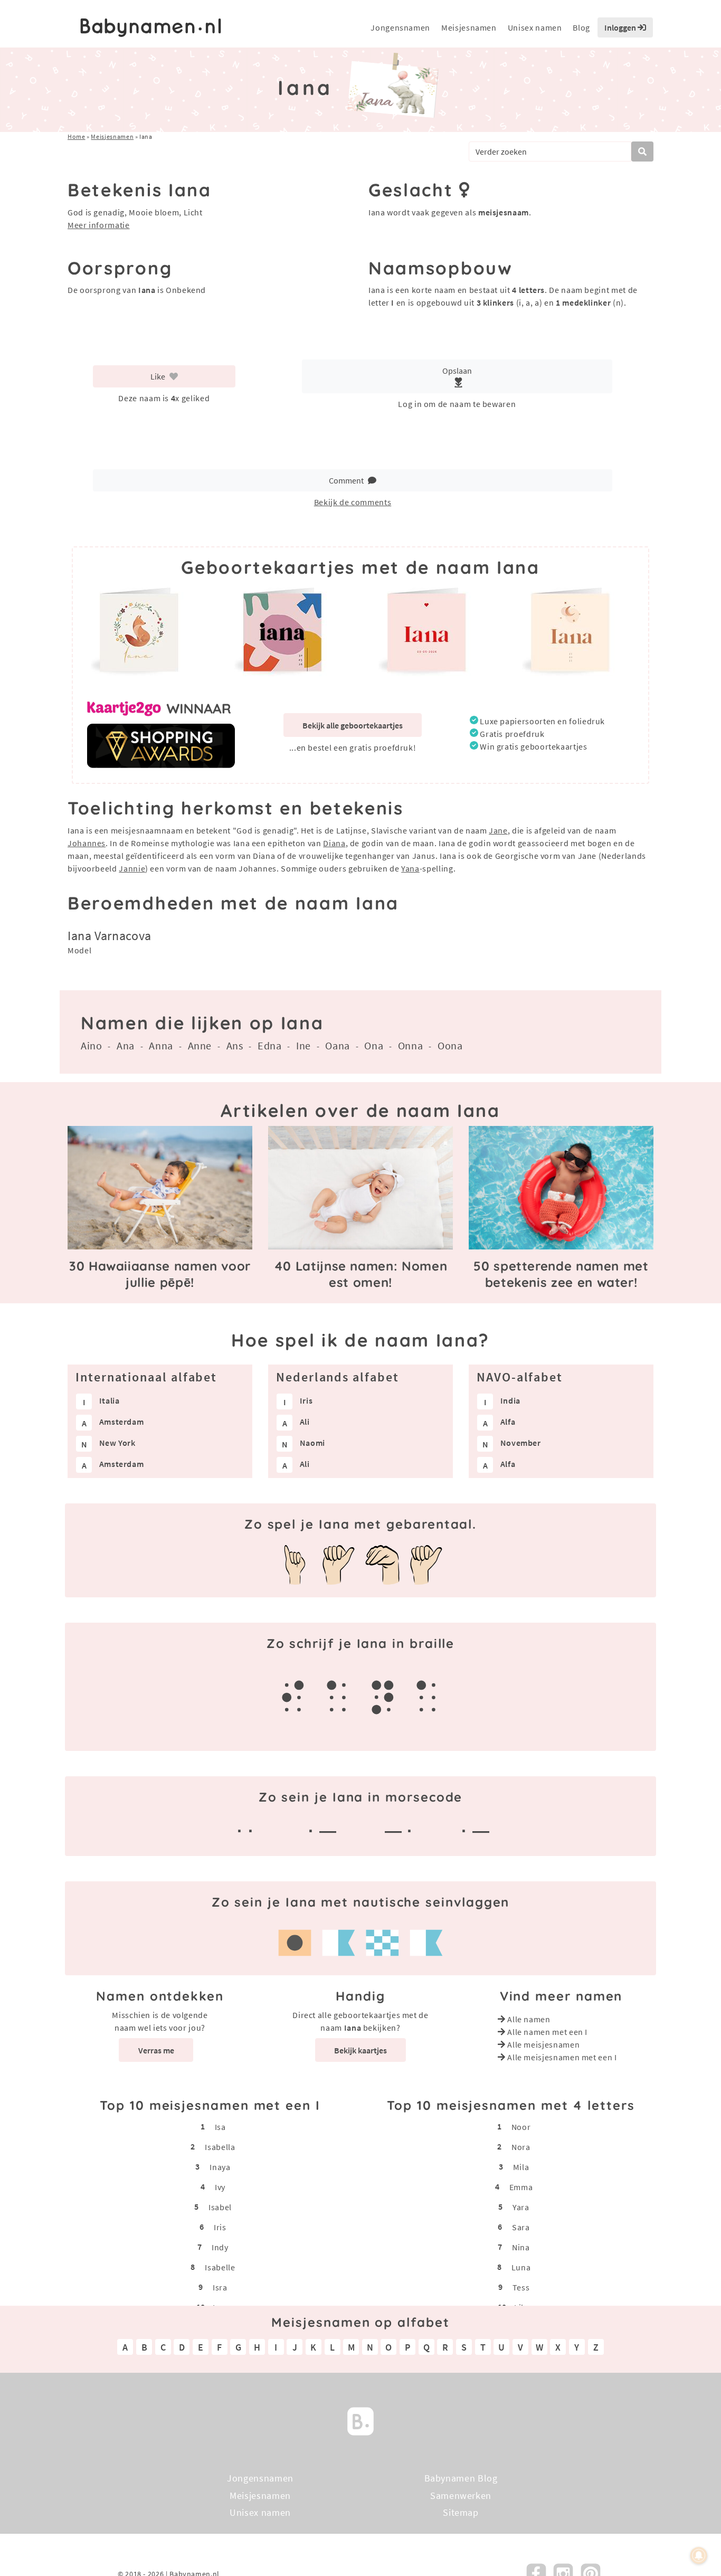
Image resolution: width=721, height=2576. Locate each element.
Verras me (156, 2050)
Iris (220, 2227)
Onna (411, 1045)
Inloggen (621, 27)
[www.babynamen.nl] (151, 28)
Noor (521, 2127)
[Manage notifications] (699, 2555)
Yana (410, 868)
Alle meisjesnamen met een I (562, 2057)
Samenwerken (461, 2495)
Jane (498, 830)
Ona (374, 1045)
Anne (200, 1045)
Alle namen (529, 2019)
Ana (126, 1045)
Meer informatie (99, 225)
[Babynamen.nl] (360, 2421)
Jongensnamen (400, 27)
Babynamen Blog (461, 2478)
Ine (303, 1045)
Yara (521, 2207)
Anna (161, 1045)
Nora (521, 2147)
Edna (270, 1045)
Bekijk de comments (353, 502)
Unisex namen (535, 27)
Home (77, 136)
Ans (235, 1045)
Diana (334, 843)
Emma (521, 2187)
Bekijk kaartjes (360, 2050)
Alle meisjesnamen (543, 2044)
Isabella (220, 2147)
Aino (92, 1045)
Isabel (220, 2207)
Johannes (87, 843)
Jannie (132, 868)
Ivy (220, 2187)
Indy (220, 2247)
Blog (581, 27)
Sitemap (461, 2512)
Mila (521, 2167)
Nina (521, 2247)
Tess (521, 2287)
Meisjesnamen (469, 27)
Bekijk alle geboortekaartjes (353, 725)
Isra (220, 2287)
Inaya (220, 2167)
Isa (220, 2127)
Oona (450, 1045)
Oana (338, 1045)
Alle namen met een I (547, 2032)
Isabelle (220, 2267)
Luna (521, 2267)
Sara (521, 2227)
